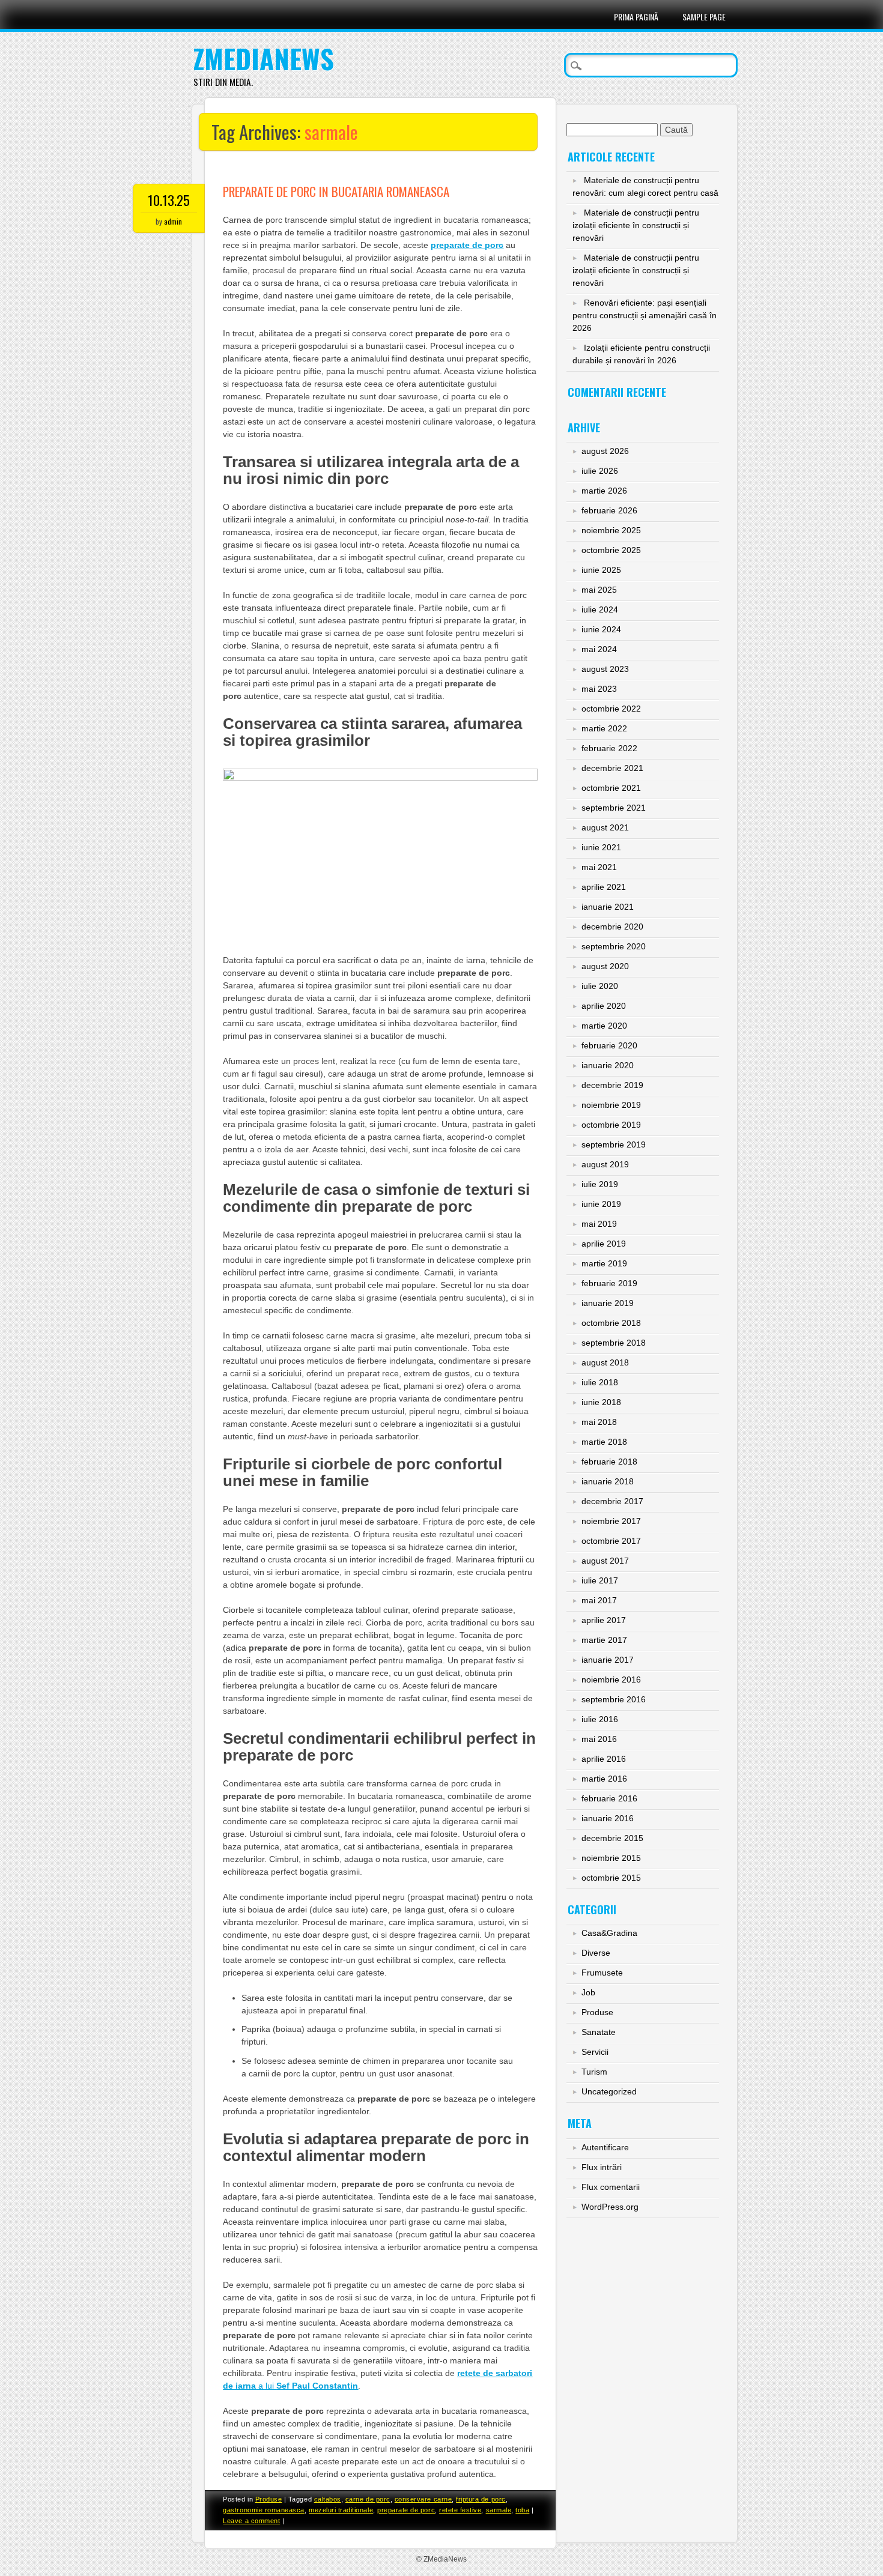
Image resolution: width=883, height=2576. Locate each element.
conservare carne (423, 2499)
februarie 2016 (609, 1798)
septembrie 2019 (614, 1144)
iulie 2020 (600, 986)
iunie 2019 (601, 1204)
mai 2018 (599, 1422)
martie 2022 (604, 728)
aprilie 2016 (604, 1759)
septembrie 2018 (614, 1343)
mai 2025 (599, 590)
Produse (269, 2499)
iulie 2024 (600, 609)
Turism (594, 2072)
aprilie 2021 (604, 887)
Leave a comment (251, 2521)
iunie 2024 (601, 629)
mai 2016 (599, 1739)
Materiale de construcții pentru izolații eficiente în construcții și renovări (636, 225)
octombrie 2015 (611, 1878)
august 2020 (605, 966)
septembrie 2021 (614, 808)
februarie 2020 (609, 1045)
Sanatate (599, 2032)
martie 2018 (604, 1442)
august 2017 (605, 1561)
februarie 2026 (609, 510)
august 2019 (605, 1164)
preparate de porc (406, 2510)
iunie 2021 (601, 847)
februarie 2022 (609, 748)
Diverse (596, 1953)
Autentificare (605, 2147)
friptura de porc (481, 2499)
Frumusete (602, 1973)
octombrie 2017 (611, 1541)
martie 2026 (604, 491)
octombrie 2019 (611, 1125)
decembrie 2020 (612, 927)
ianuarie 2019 (608, 1303)
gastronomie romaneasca (264, 2510)
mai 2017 (599, 1600)
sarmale (499, 2510)
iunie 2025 (601, 570)
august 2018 (605, 1362)
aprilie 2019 (604, 1244)
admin (173, 221)
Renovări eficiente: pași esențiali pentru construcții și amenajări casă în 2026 (645, 315)
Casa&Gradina (609, 1933)
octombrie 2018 (611, 1323)
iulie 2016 (600, 1719)
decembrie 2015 (612, 1838)
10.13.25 (169, 200)
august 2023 (605, 669)
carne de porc (368, 2499)
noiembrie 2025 (611, 530)
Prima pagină (636, 17)
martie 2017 (604, 1640)
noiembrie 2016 (611, 1680)
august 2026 (605, 451)
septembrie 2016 (614, 1699)
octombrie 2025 (611, 550)
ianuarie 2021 (608, 907)
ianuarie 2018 (608, 1481)
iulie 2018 (600, 1382)
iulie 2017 (600, 1580)
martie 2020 (604, 1026)
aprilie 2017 (604, 1620)
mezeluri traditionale (341, 2510)
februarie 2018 (609, 1462)
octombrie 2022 (611, 709)
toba (522, 2510)
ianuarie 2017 (608, 1660)
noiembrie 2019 (611, 1105)
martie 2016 (604, 1779)
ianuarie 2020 (608, 1065)
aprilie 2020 (604, 1006)
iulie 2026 (600, 471)
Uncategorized (609, 2091)
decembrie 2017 (612, 1501)
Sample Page (704, 17)
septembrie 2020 (614, 946)
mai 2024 (599, 649)
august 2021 (605, 827)
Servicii (595, 2052)
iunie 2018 (601, 1402)
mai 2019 (599, 1224)
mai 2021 (599, 867)
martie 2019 (604, 1263)
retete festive (460, 2510)
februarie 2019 (609, 1283)
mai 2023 (599, 689)
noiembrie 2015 (611, 1858)
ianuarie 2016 (608, 1818)
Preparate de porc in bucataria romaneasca (336, 191)
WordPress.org (610, 2207)
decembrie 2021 (612, 768)
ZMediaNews (264, 59)
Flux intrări (602, 2167)
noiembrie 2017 (611, 1521)
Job (588, 1992)
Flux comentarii (611, 2187)
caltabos (328, 2499)
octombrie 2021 (611, 788)
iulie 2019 (600, 1184)
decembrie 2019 (612, 1085)
